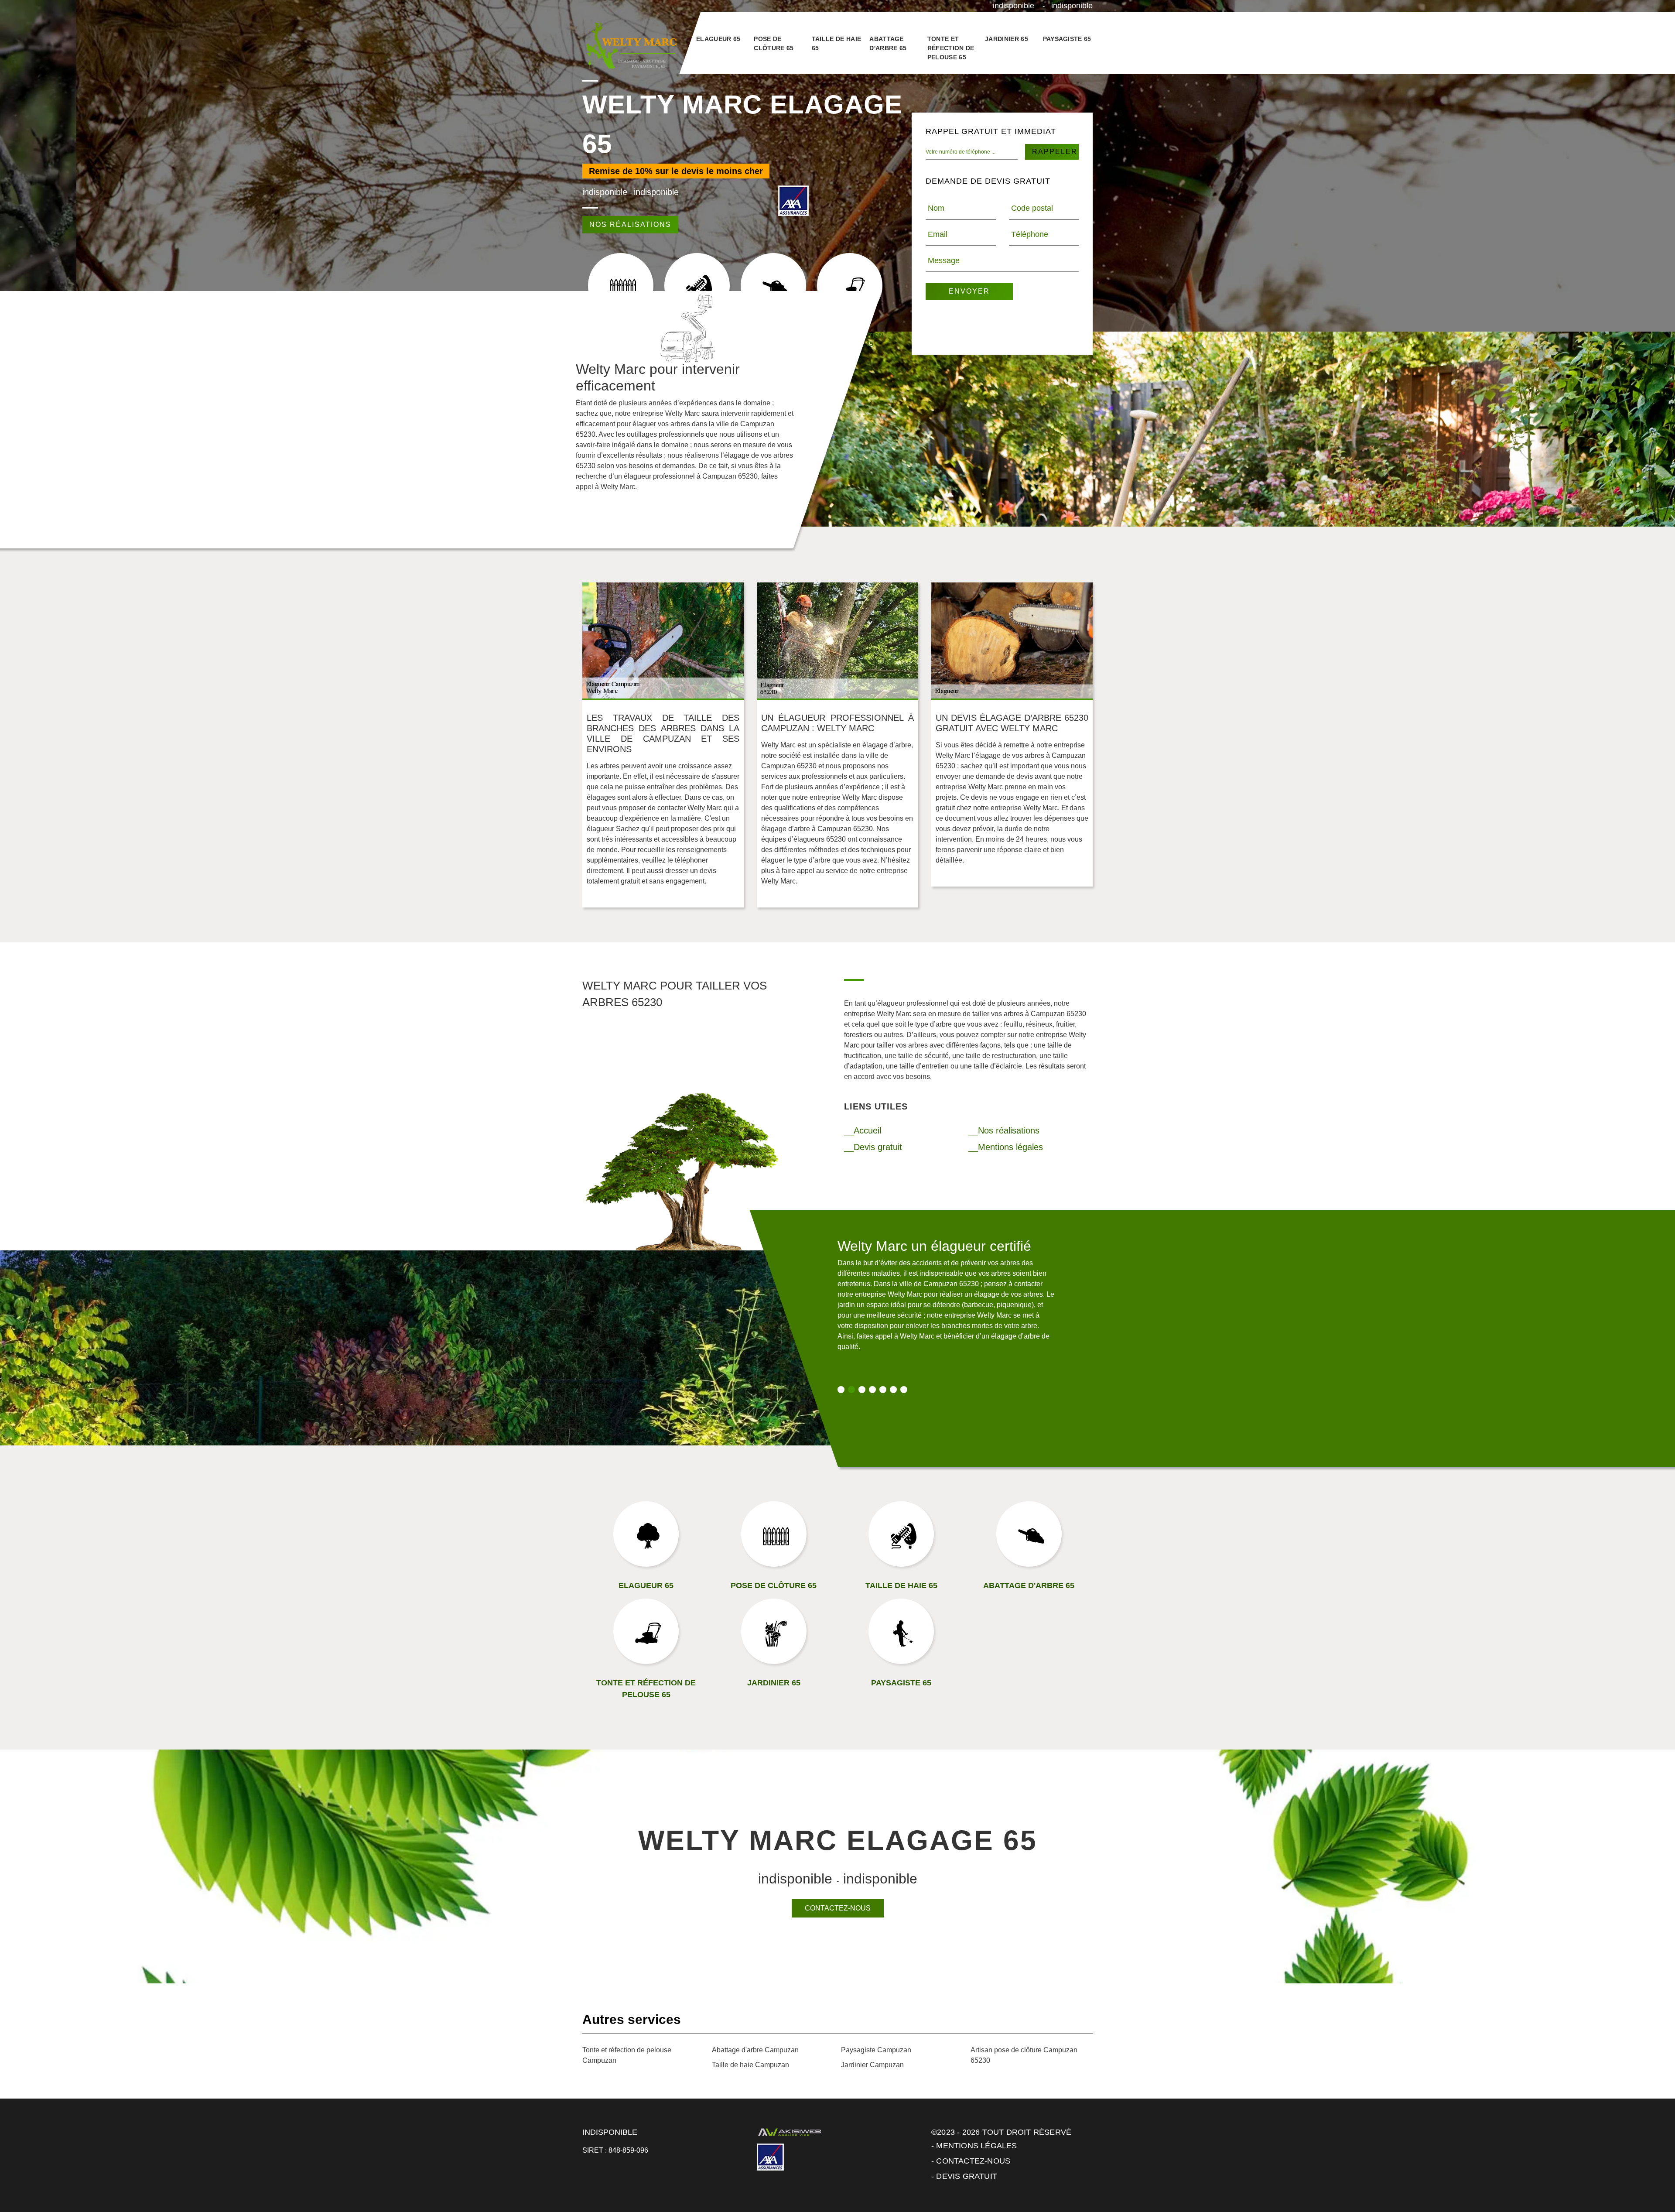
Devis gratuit (967, 2176)
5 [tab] (883, 1390)
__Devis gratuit (873, 1147)
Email (938, 234)
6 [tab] (893, 1390)
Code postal (1032, 208)
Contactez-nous (838, 1908)
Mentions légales (976, 2146)
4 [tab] (872, 1390)
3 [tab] (862, 1390)
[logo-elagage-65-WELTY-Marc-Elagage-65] (631, 46)
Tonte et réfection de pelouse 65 (951, 48)
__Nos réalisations (1004, 1130)
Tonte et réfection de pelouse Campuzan (627, 2055)
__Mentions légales (1006, 1147)
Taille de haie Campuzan (750, 2065)
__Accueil (863, 1130)
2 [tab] (851, 1390)
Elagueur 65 (718, 39)
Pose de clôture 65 (774, 43)
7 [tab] (904, 1390)
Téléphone (1030, 234)
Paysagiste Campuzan (876, 2050)
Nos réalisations (630, 224)
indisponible (1014, 6)
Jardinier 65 (1007, 39)
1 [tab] (841, 1390)
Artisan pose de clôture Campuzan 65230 (1024, 2055)
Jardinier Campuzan (872, 2065)
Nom (936, 208)
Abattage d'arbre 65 (888, 43)
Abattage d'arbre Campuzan (755, 2050)
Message (944, 260)
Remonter (1650, 2178)
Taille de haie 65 (836, 43)
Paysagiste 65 (1067, 39)
